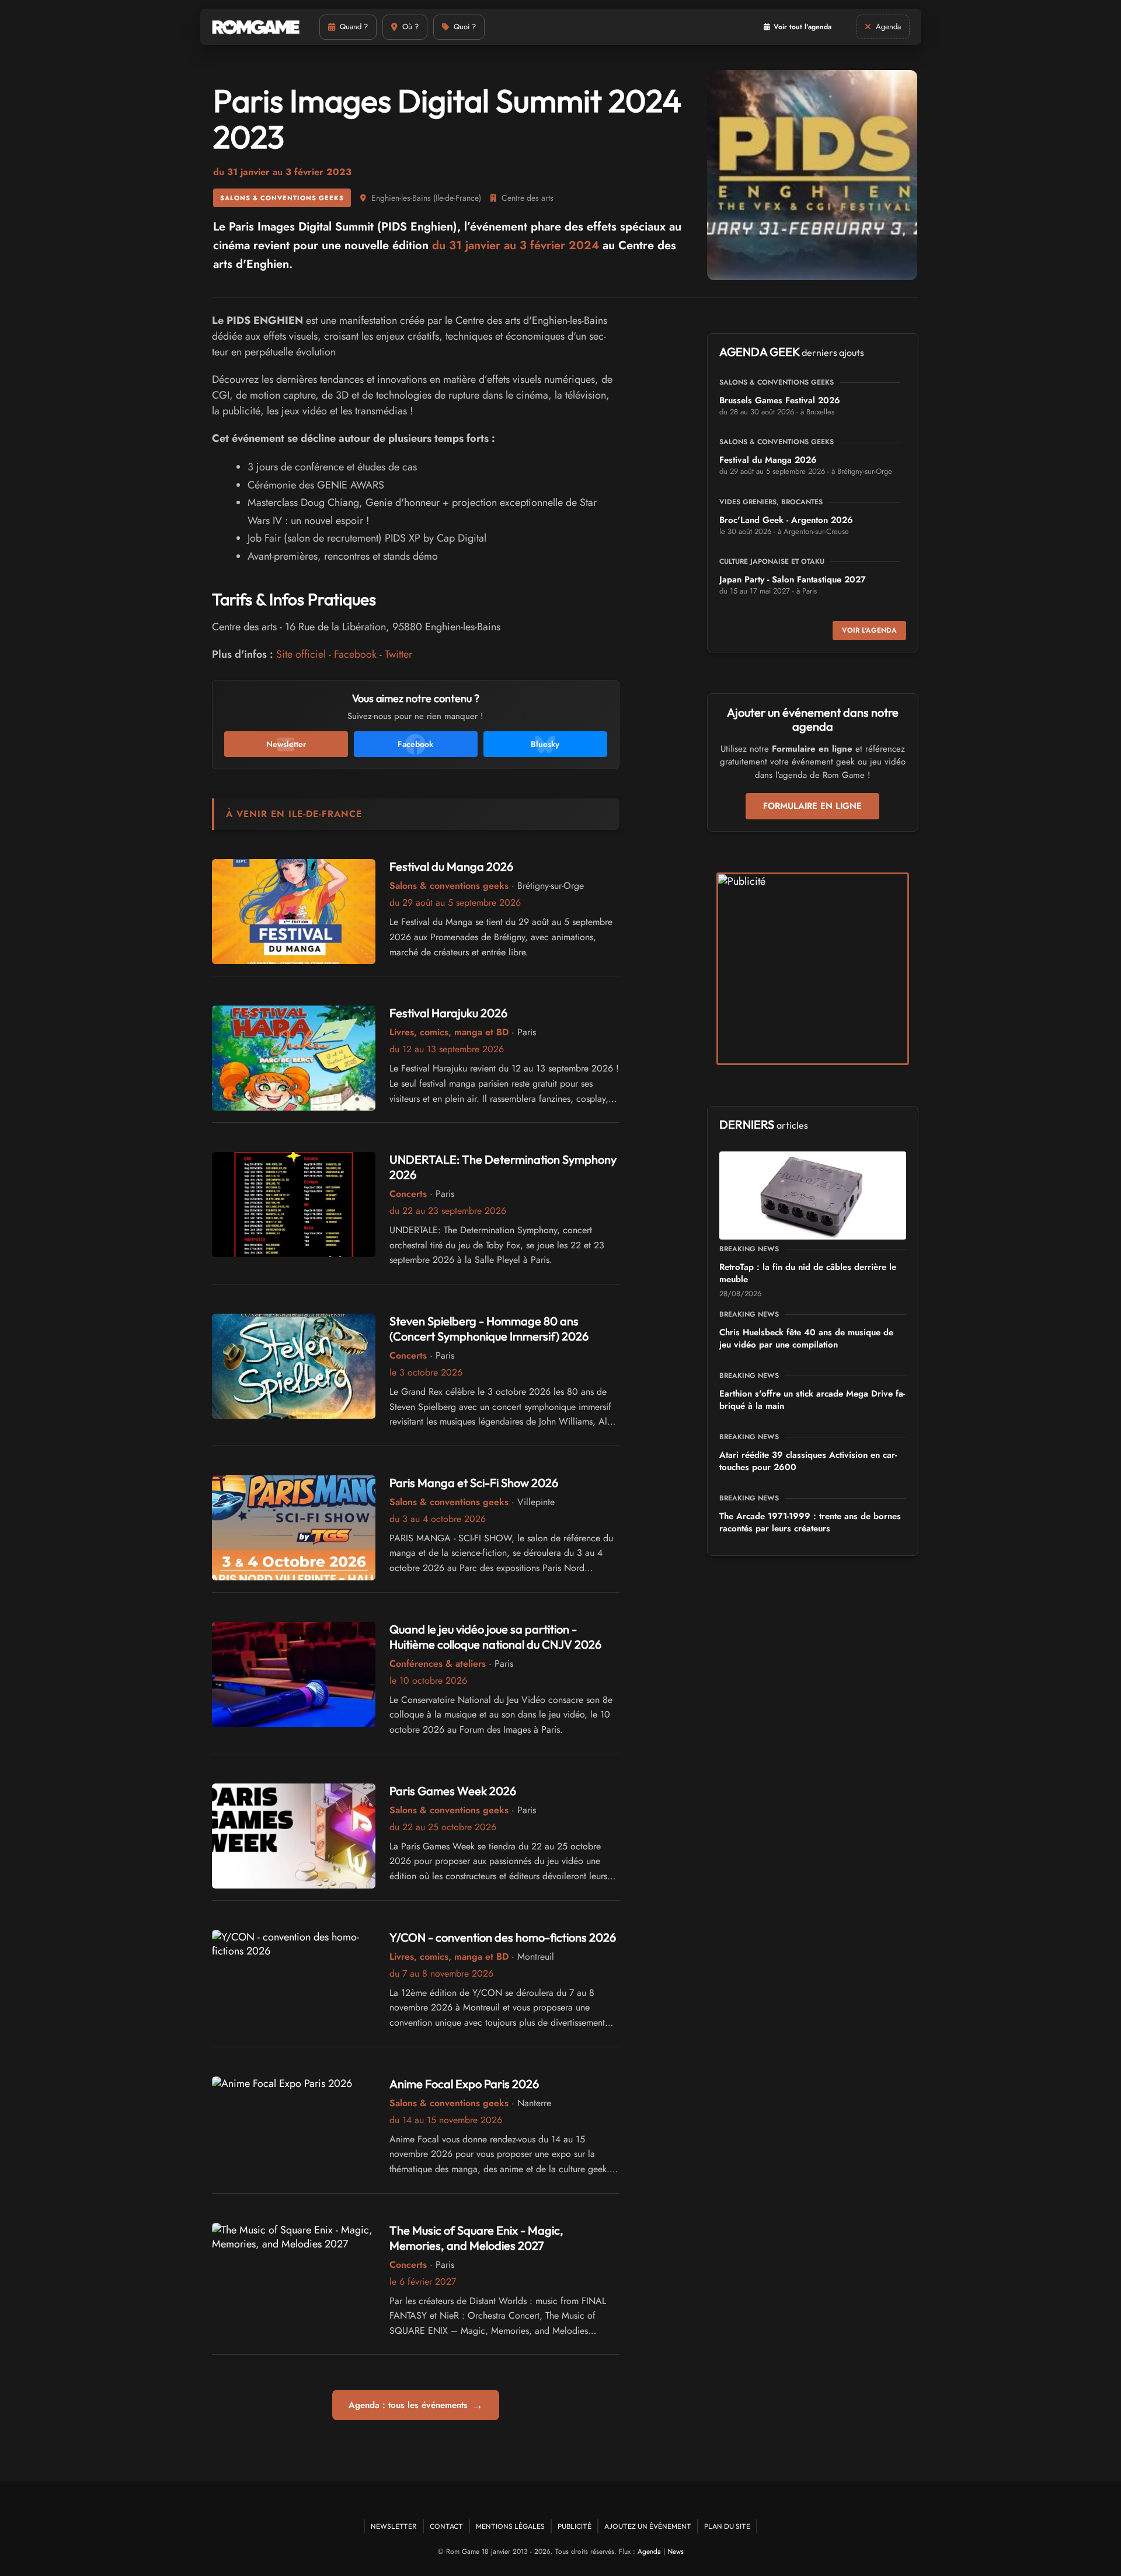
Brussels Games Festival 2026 (780, 400)
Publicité (575, 2526)
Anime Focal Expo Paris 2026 (464, 2084)
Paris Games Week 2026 (453, 1791)
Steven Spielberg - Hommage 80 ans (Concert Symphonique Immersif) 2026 (489, 1329)
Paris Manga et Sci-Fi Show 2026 (474, 1483)
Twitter (398, 654)
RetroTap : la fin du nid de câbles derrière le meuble (808, 1273)
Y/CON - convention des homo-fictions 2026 (503, 1937)
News (676, 2551)
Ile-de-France (457, 198)
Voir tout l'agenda (803, 27)
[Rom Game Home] (256, 27)
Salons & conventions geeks (282, 198)
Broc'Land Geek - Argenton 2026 (786, 520)
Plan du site (727, 2526)
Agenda (649, 2551)
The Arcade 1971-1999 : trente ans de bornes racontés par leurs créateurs (810, 1522)
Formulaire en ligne (812, 806)
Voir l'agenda (869, 630)
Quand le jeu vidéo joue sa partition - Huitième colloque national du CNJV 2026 (495, 1637)
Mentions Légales (510, 2526)
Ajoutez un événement (648, 2526)
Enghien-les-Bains (401, 198)
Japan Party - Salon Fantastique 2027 (793, 580)
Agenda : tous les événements (416, 2405)
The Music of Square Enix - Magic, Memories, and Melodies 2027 (476, 2238)
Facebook (355, 654)
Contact (446, 2526)
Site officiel (301, 654)
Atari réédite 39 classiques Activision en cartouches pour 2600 (808, 1461)
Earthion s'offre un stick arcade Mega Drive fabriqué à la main (812, 1400)
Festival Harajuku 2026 (448, 1013)
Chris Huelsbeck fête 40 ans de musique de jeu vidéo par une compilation (806, 1338)
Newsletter (394, 2526)
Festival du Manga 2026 (451, 866)
